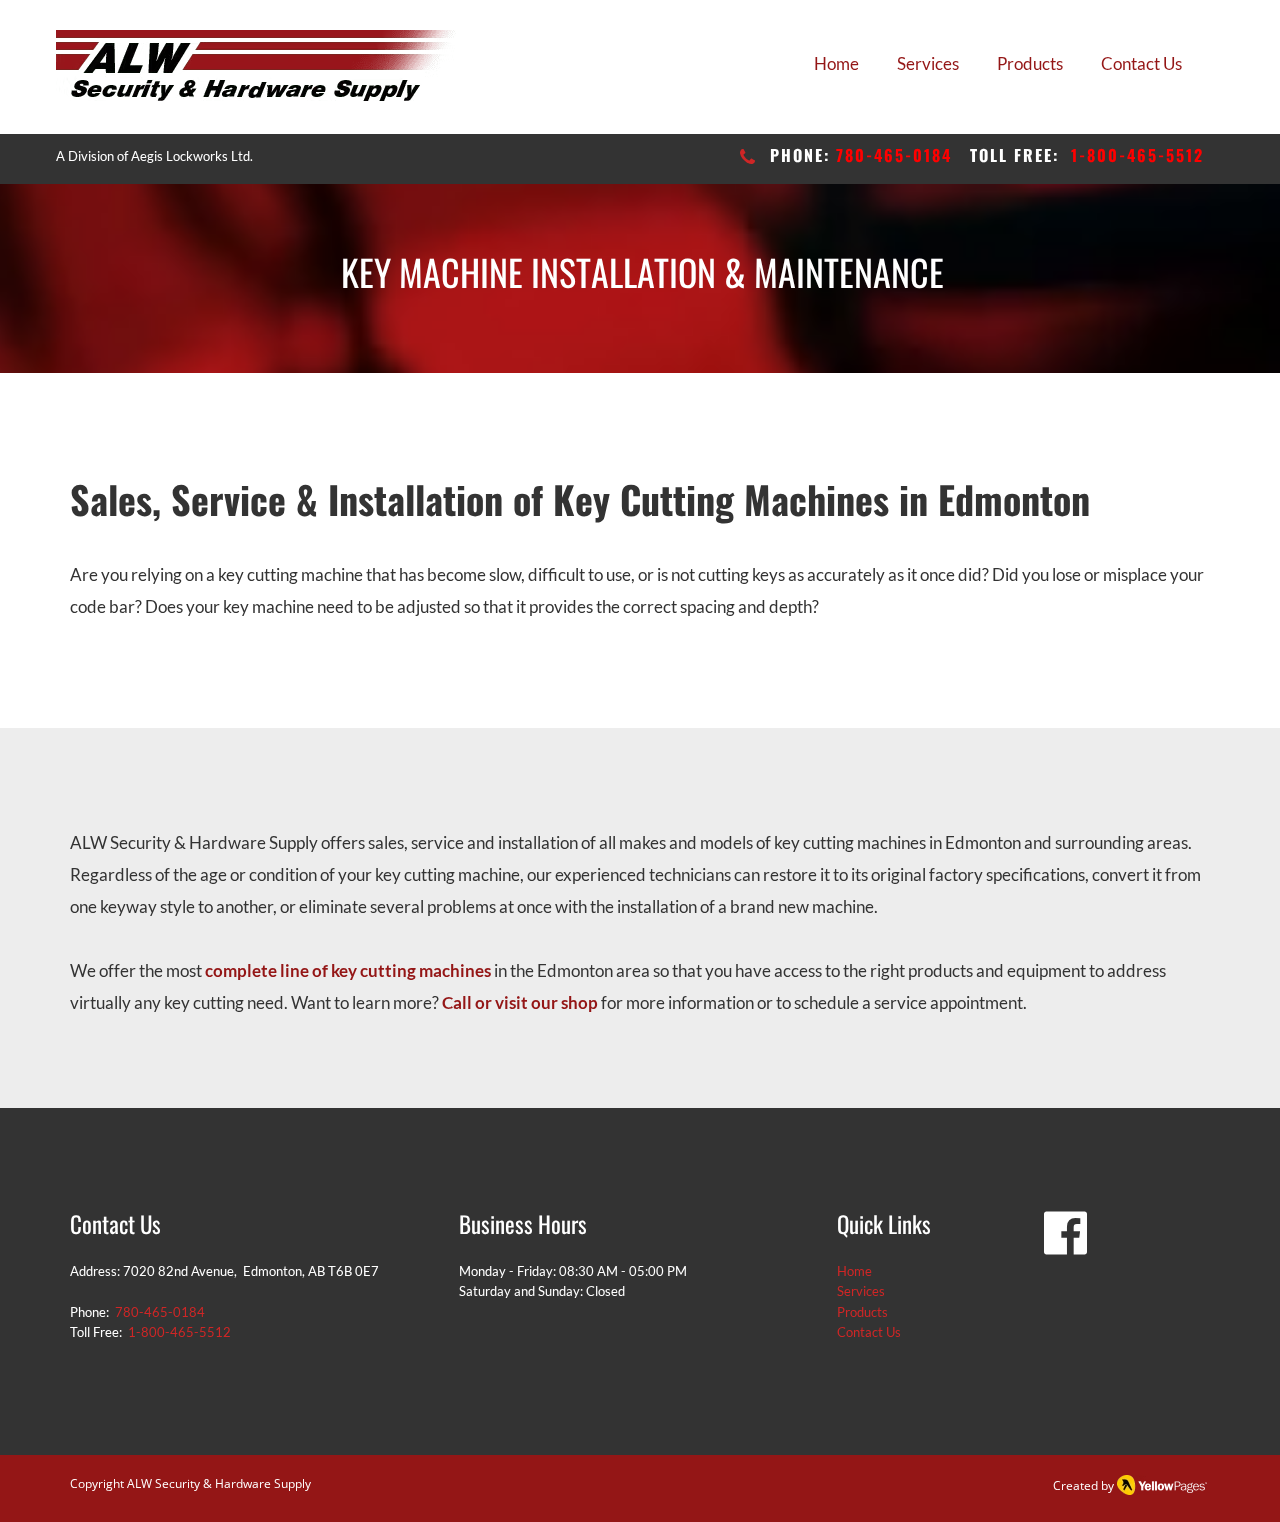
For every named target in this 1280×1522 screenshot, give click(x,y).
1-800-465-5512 (1137, 155)
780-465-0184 (894, 155)
